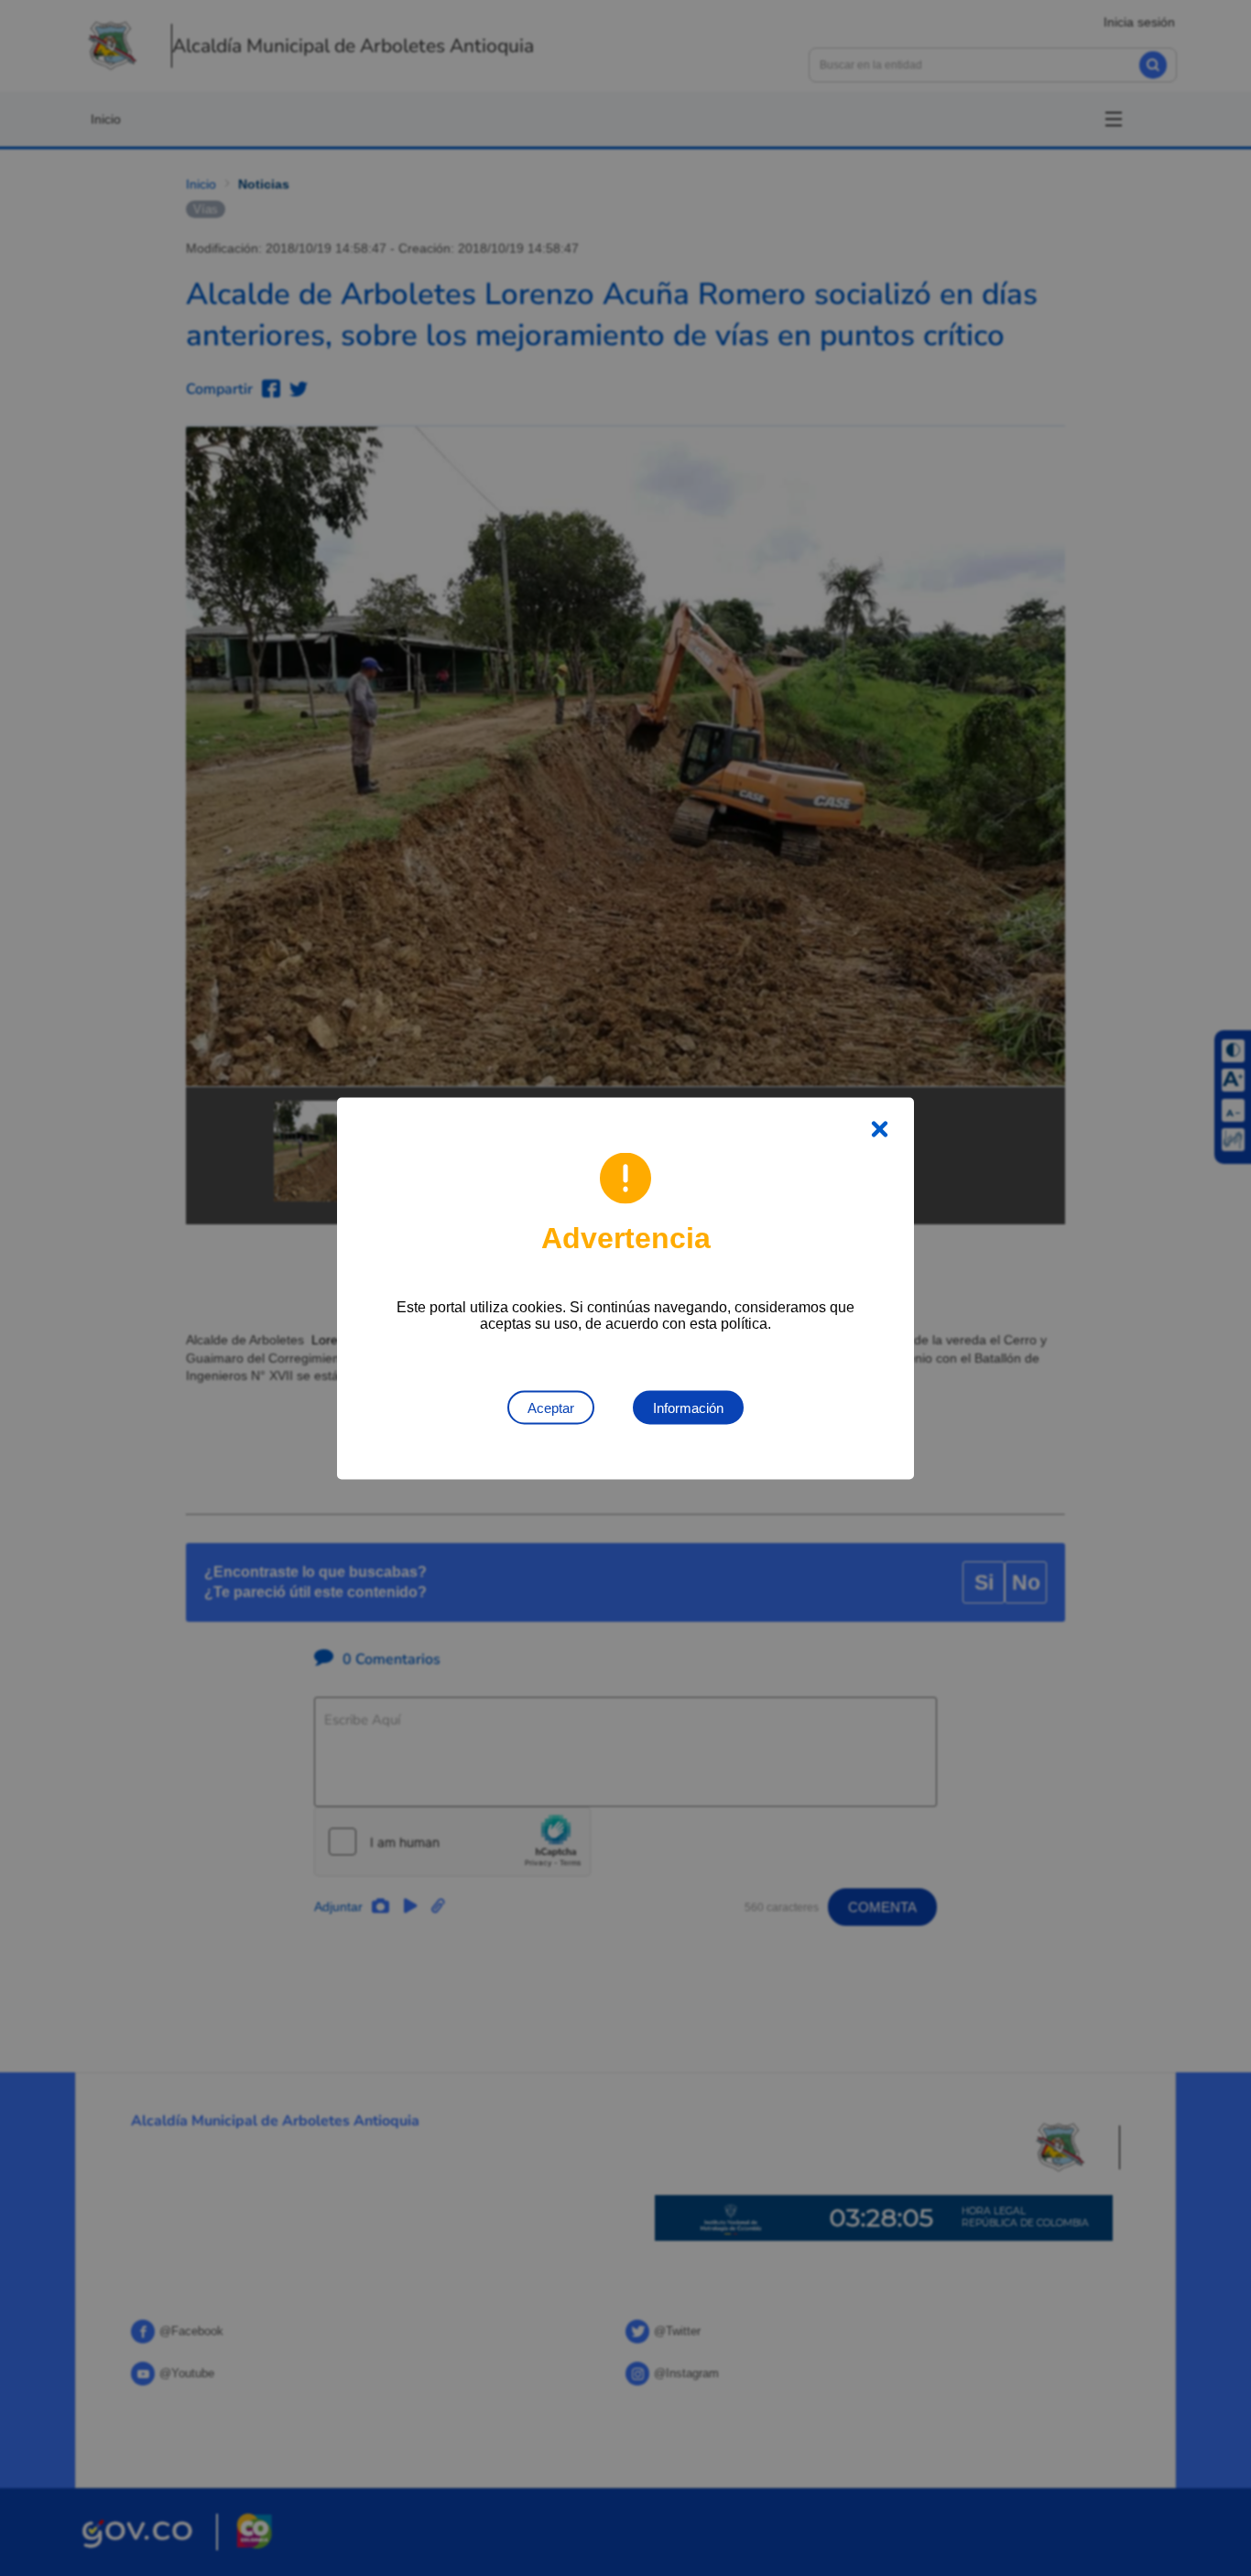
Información (688, 1407)
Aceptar (551, 1407)
